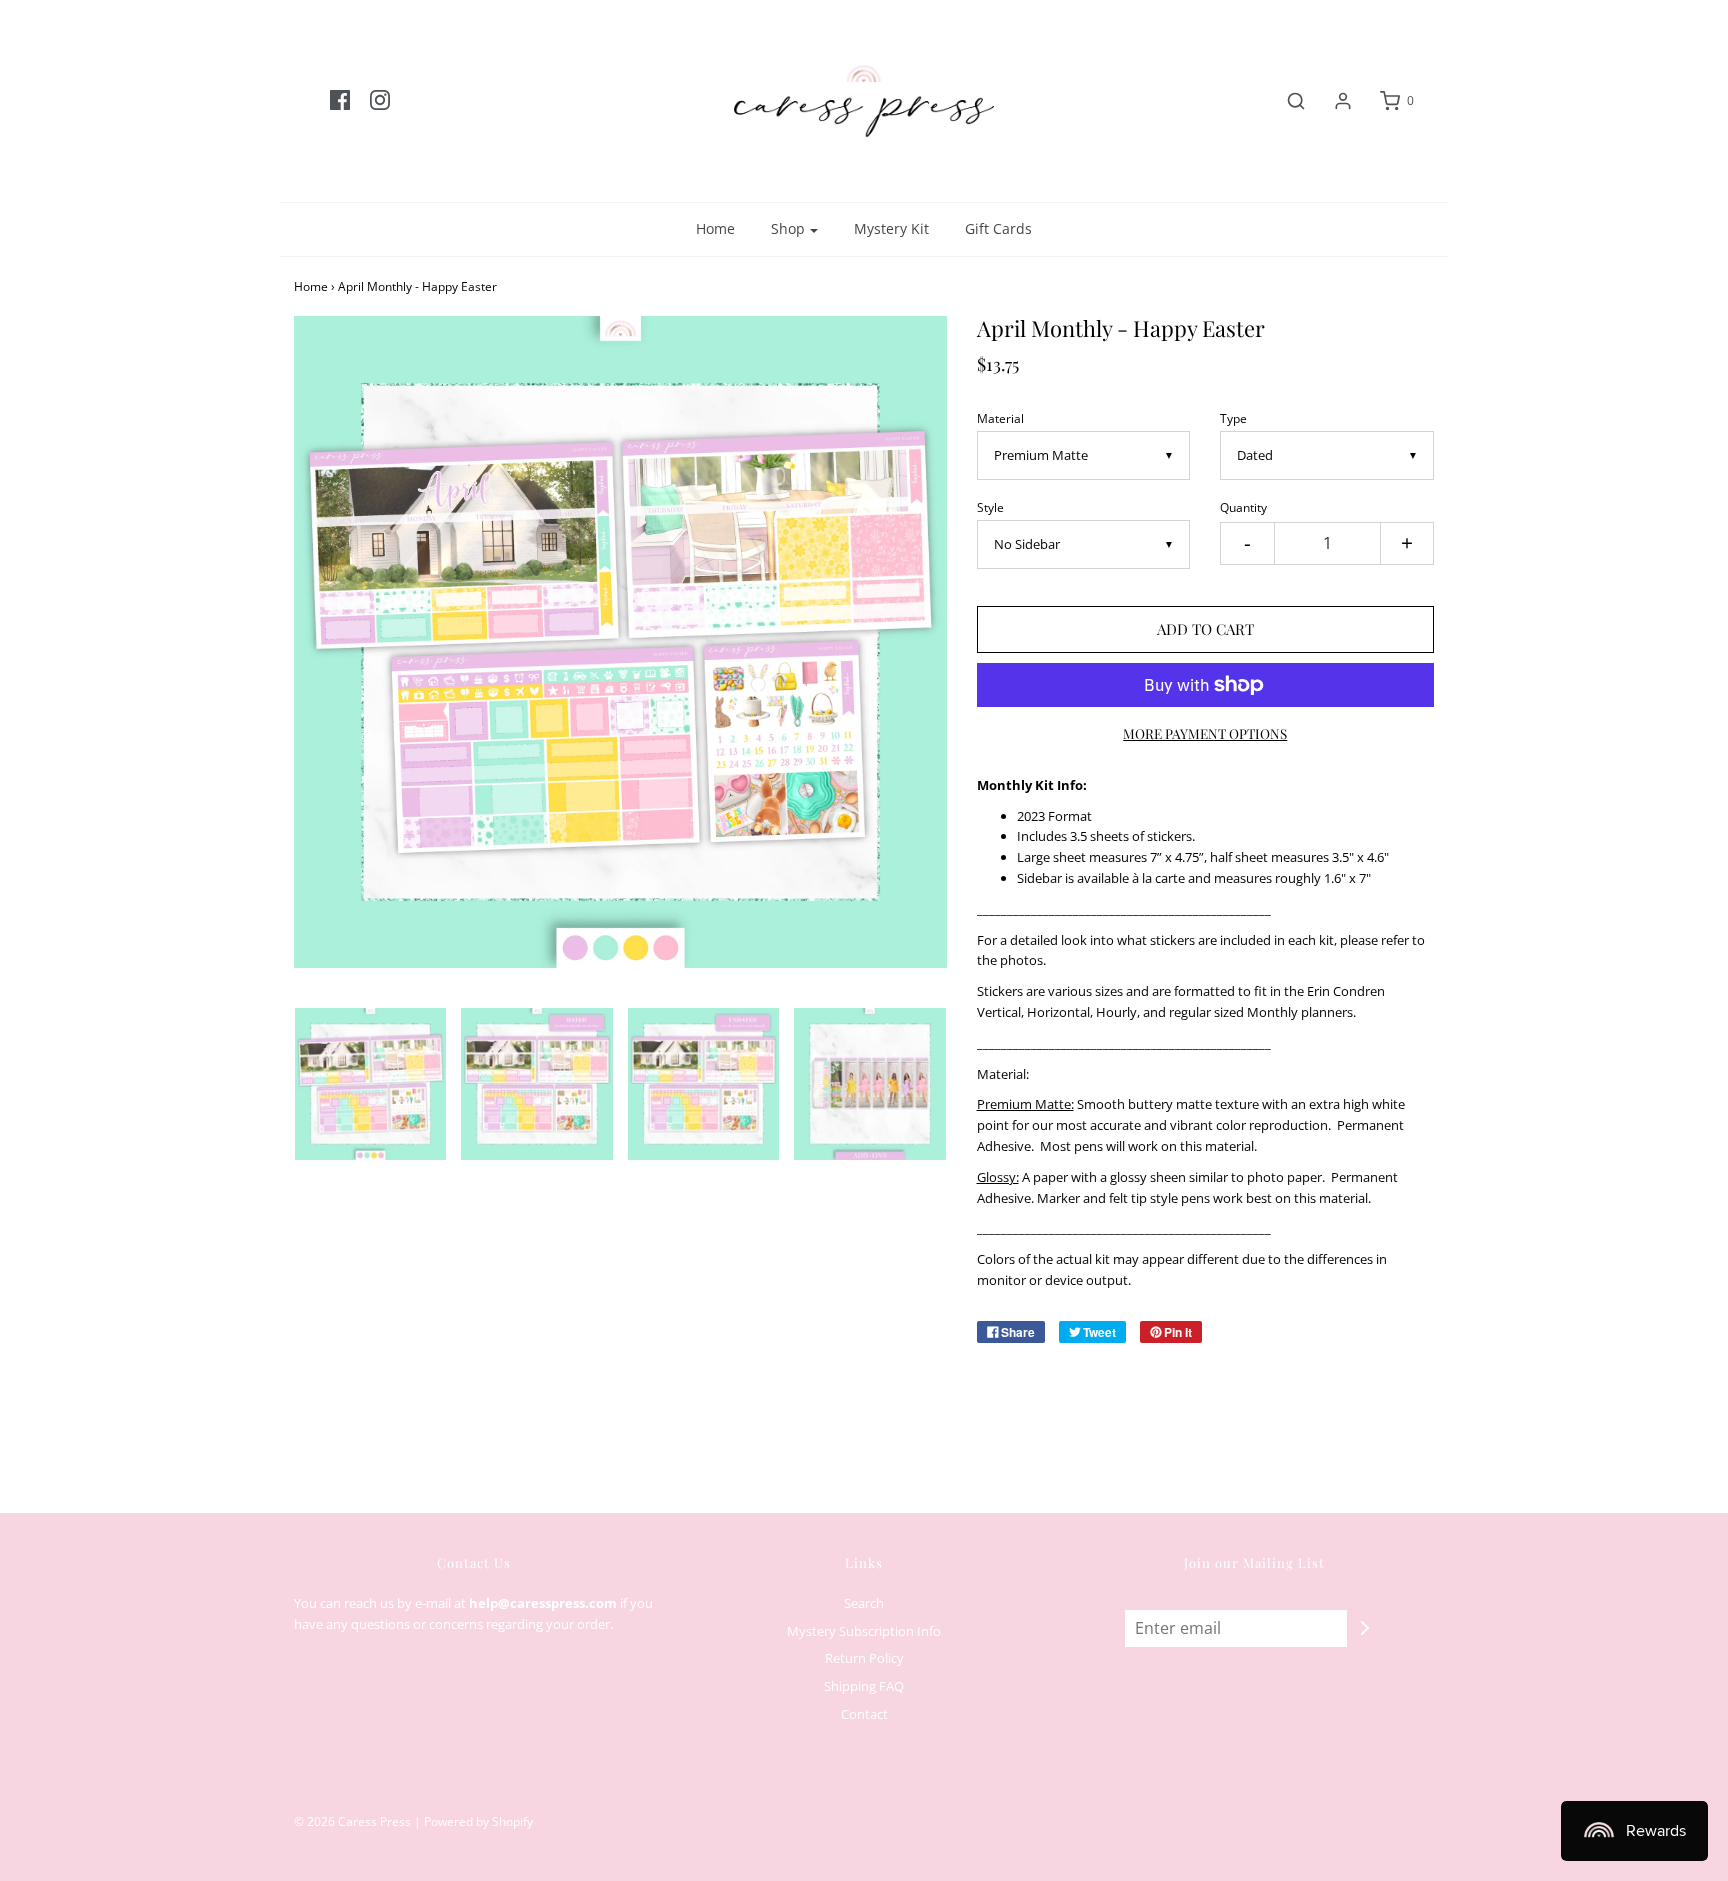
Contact (864, 1714)
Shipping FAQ (864, 1686)
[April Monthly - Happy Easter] (370, 1084)
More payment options (1205, 733)
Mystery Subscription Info (864, 1631)
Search (864, 1603)
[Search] (1286, 101)
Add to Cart (1205, 629)
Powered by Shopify (478, 1821)
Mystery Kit (891, 228)
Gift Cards (998, 228)
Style (990, 507)
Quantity (1243, 507)
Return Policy (864, 1658)
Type (1233, 418)
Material (1000, 418)
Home (715, 228)
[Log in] (1333, 101)
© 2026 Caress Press (352, 1821)
